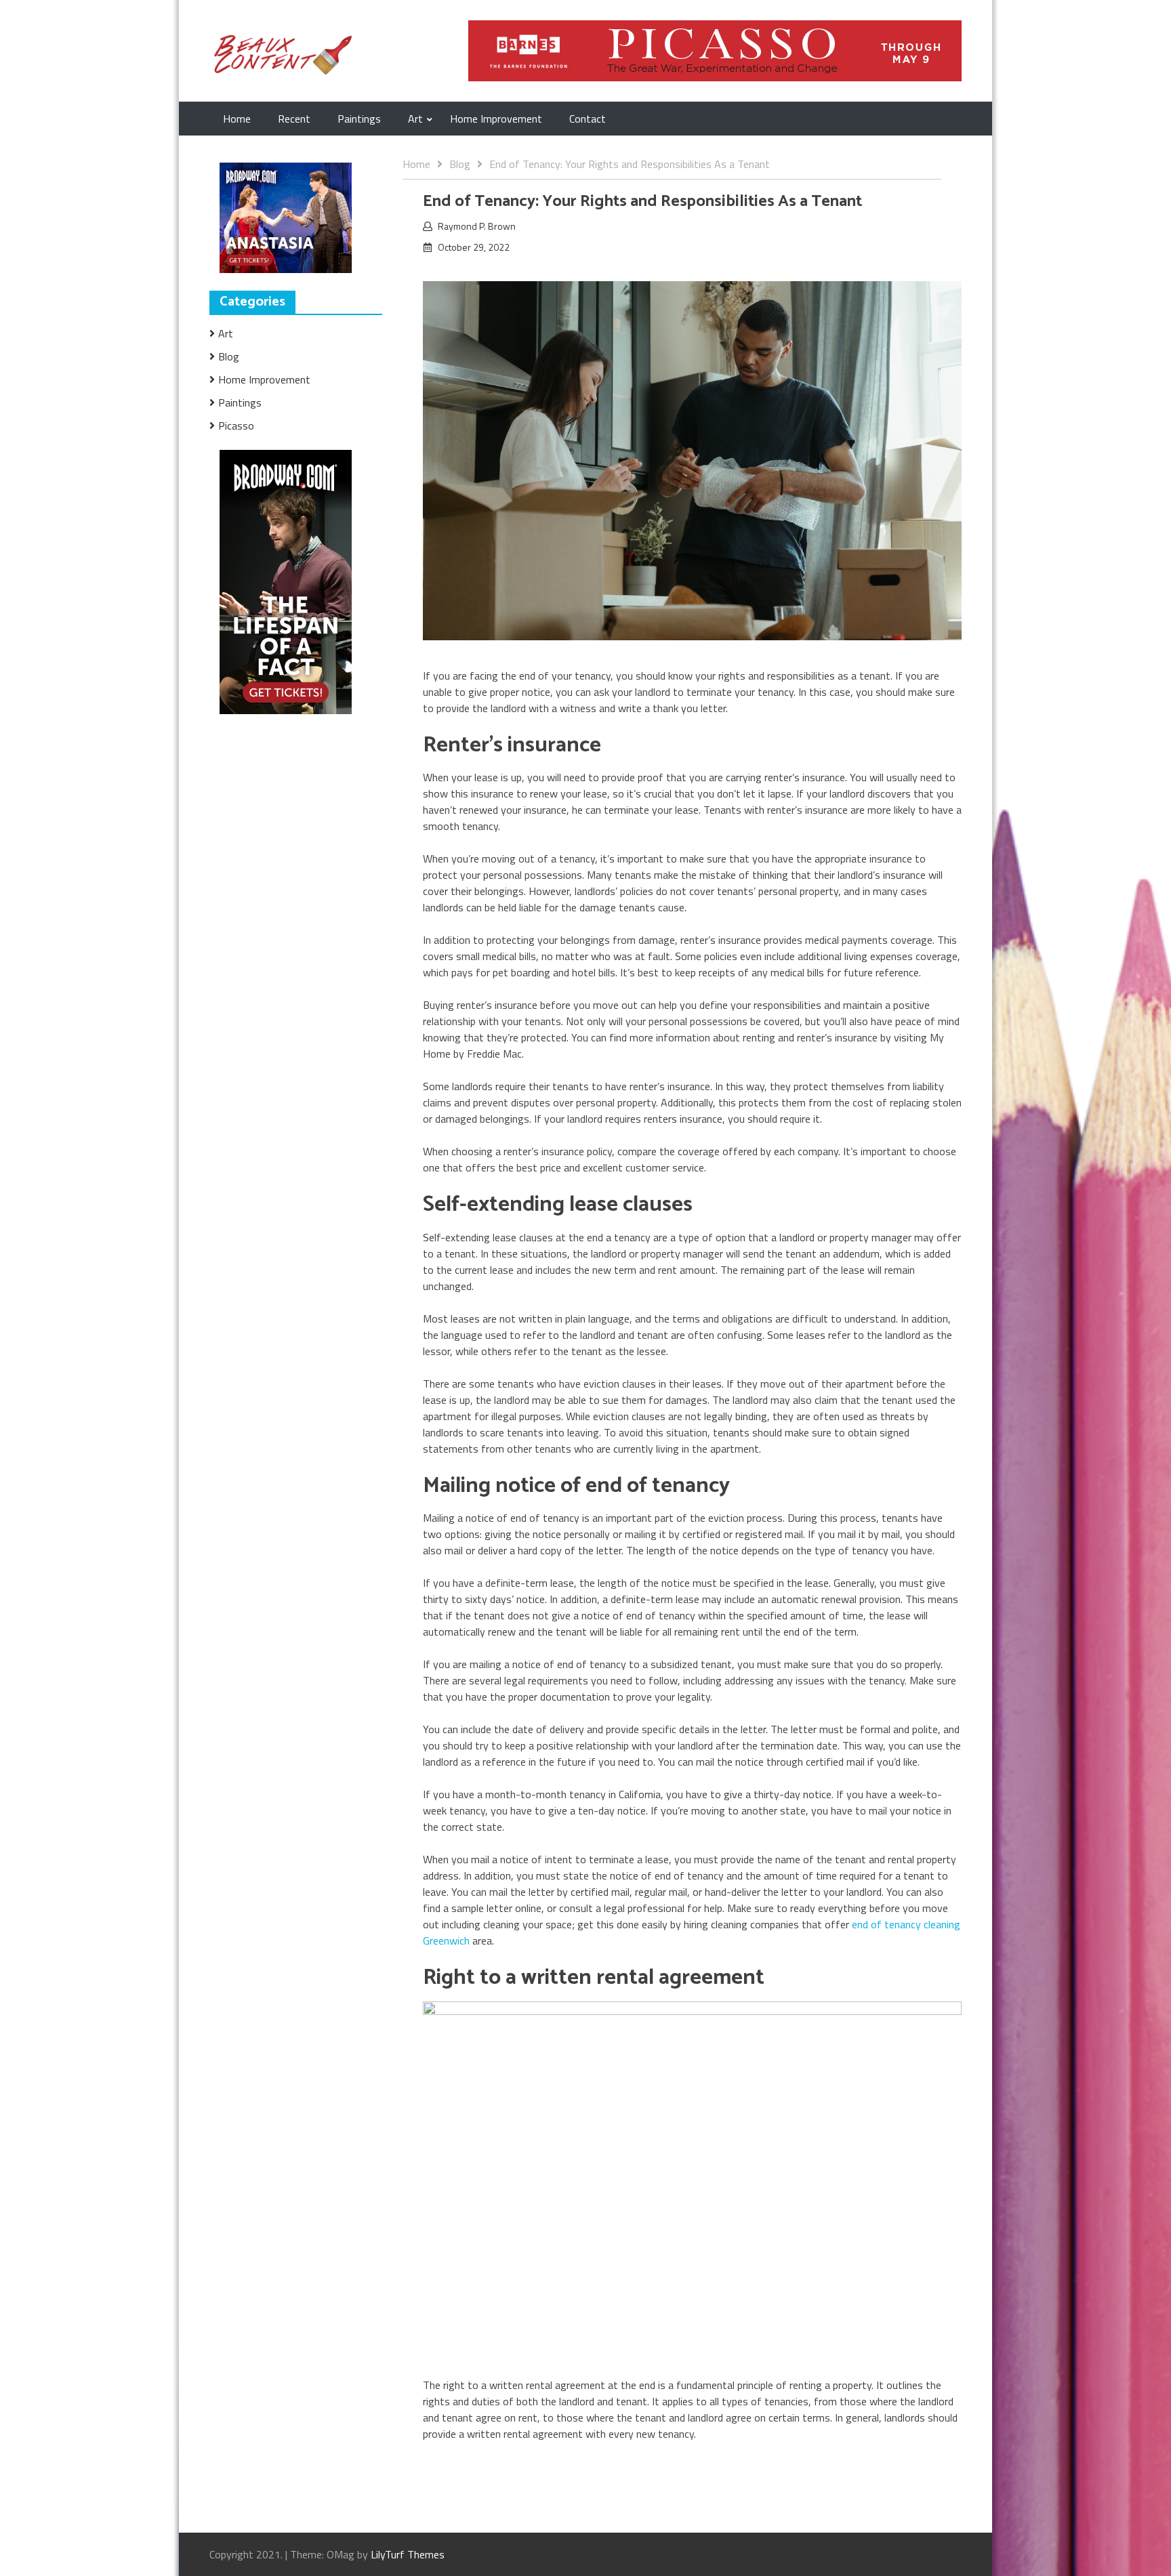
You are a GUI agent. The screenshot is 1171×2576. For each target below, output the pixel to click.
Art (415, 119)
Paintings (359, 119)
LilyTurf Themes (408, 2554)
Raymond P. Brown (477, 226)
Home (237, 119)
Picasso (236, 425)
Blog (229, 356)
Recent (294, 119)
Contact (588, 119)
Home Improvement (496, 119)
